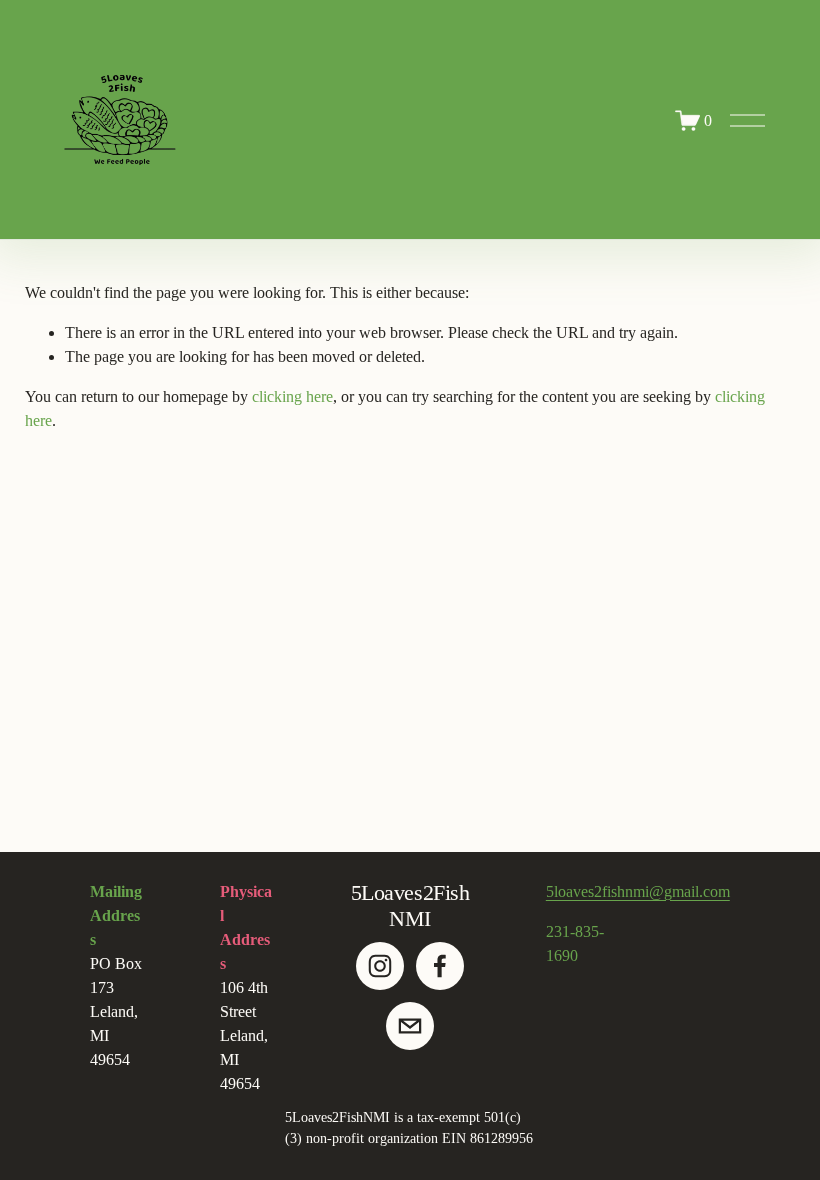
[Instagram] (380, 966)
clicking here (292, 396)
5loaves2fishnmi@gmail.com (638, 891)
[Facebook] (440, 966)
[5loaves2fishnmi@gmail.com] (410, 1026)
